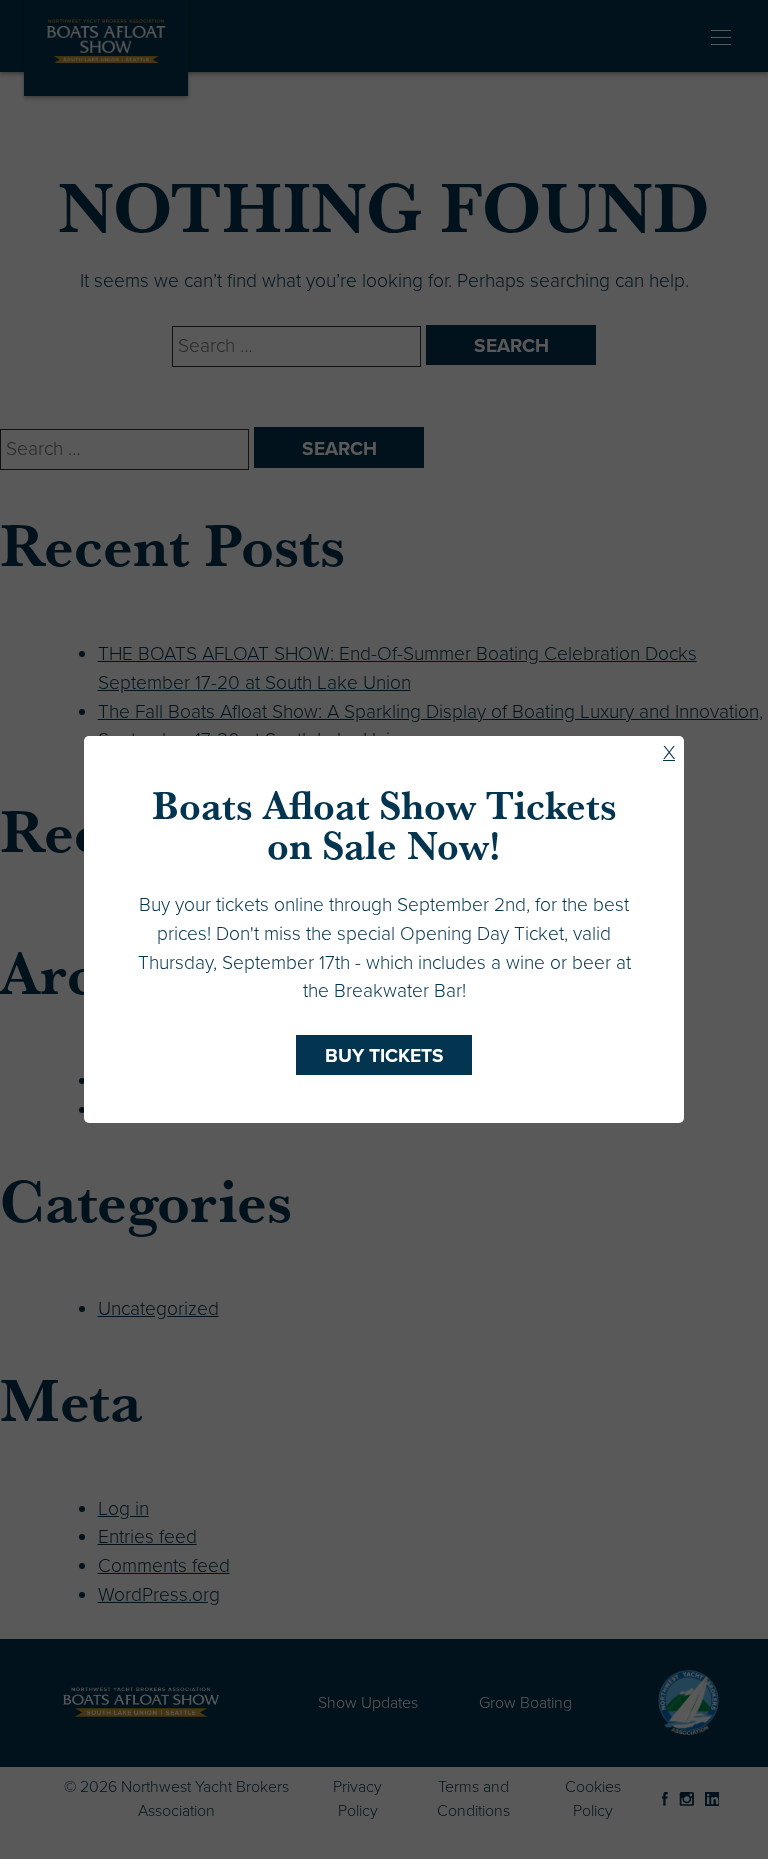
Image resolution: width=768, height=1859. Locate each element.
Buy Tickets (384, 1055)
